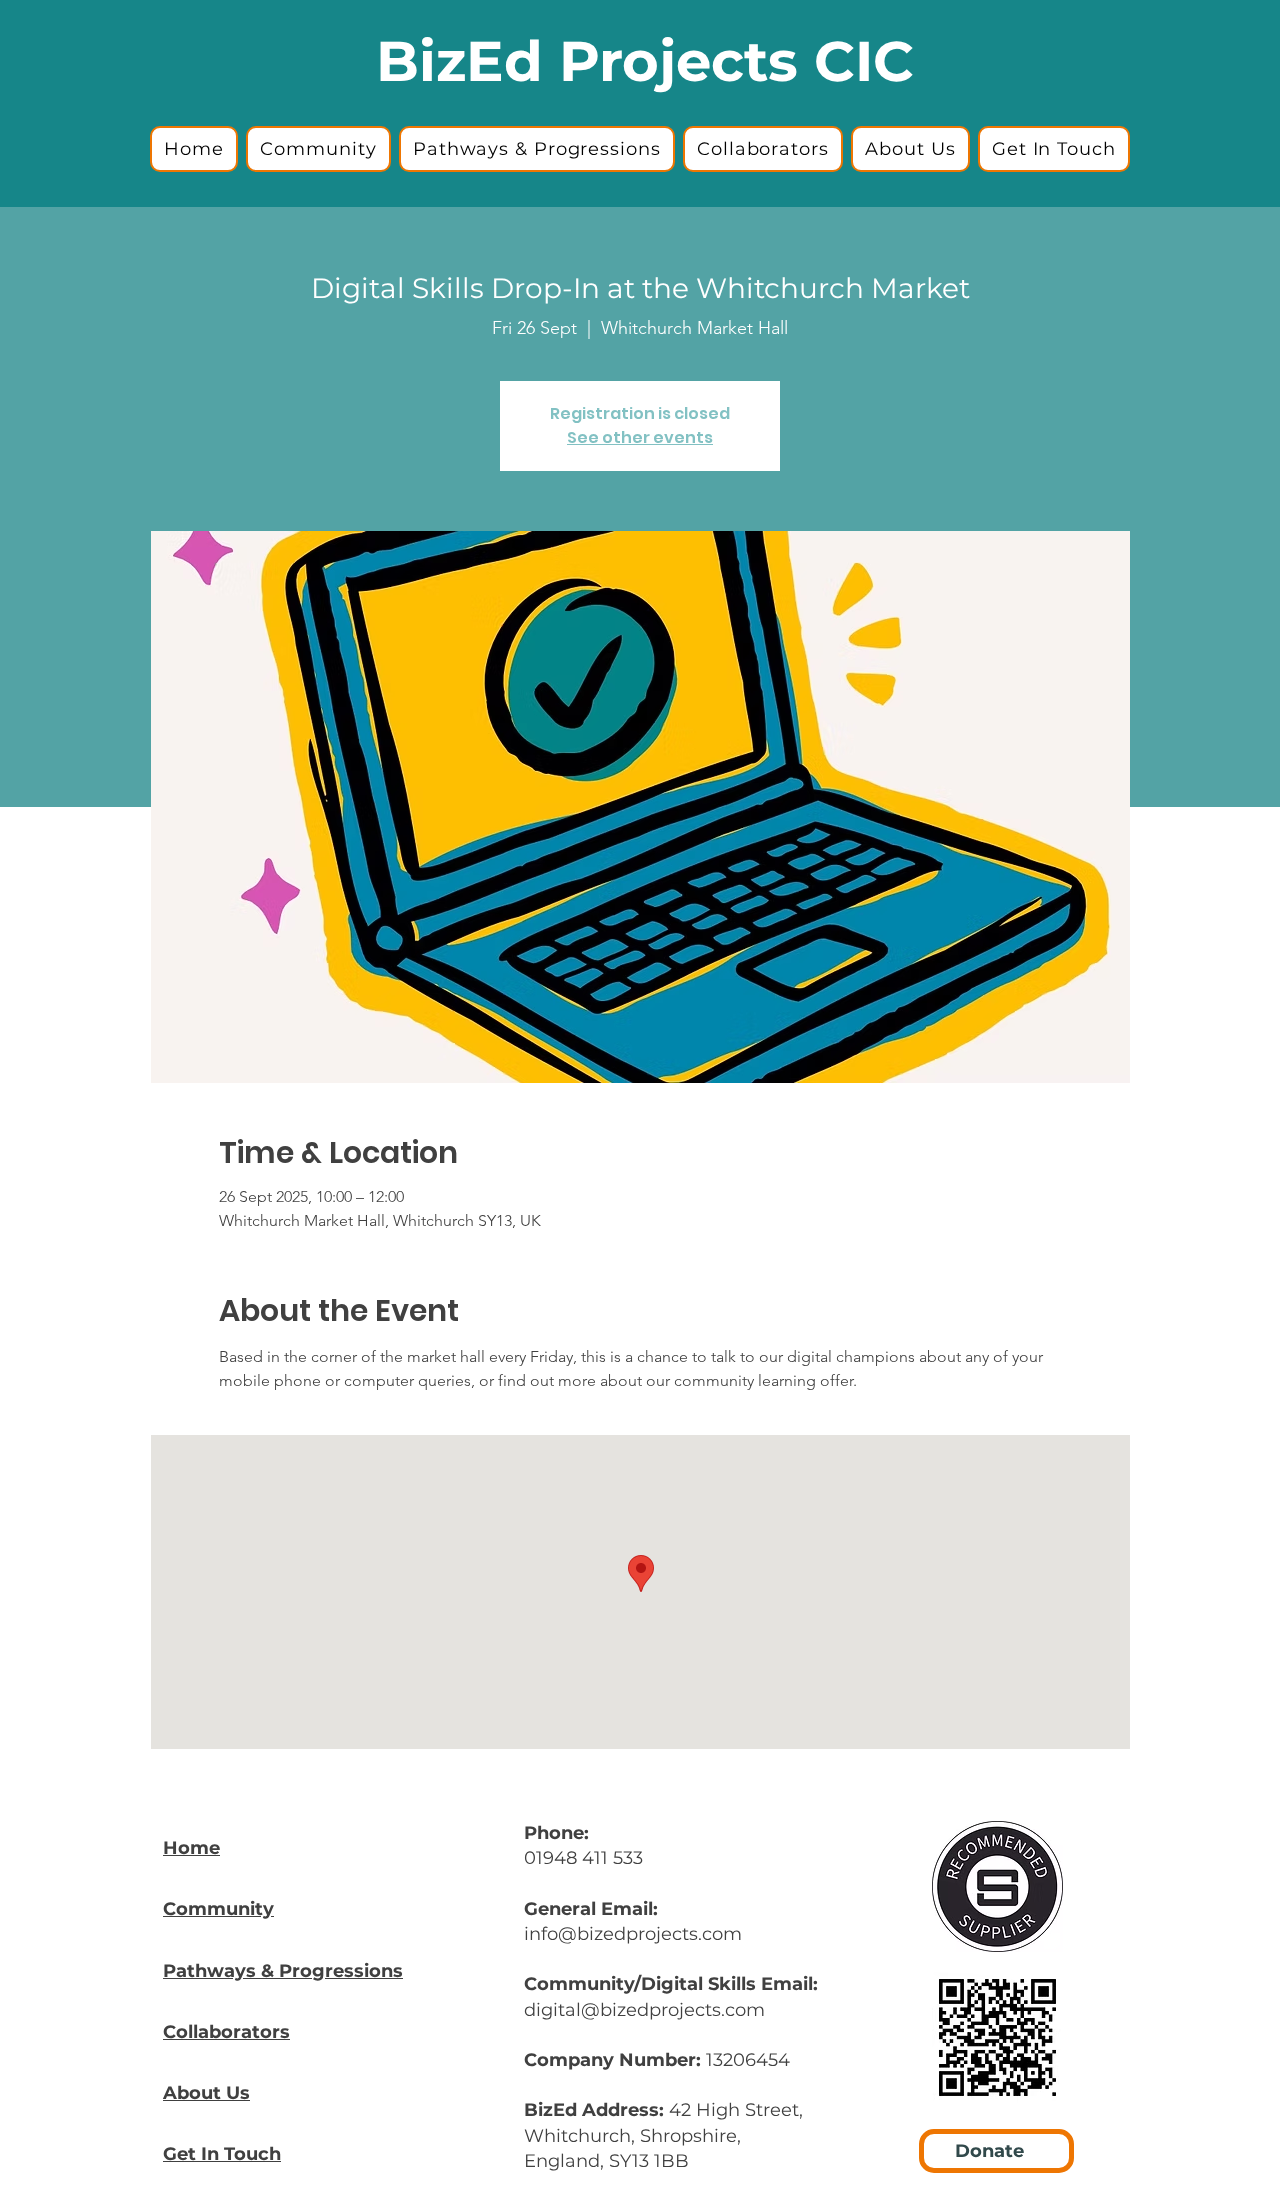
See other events (640, 437)
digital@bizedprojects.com (644, 2010)
